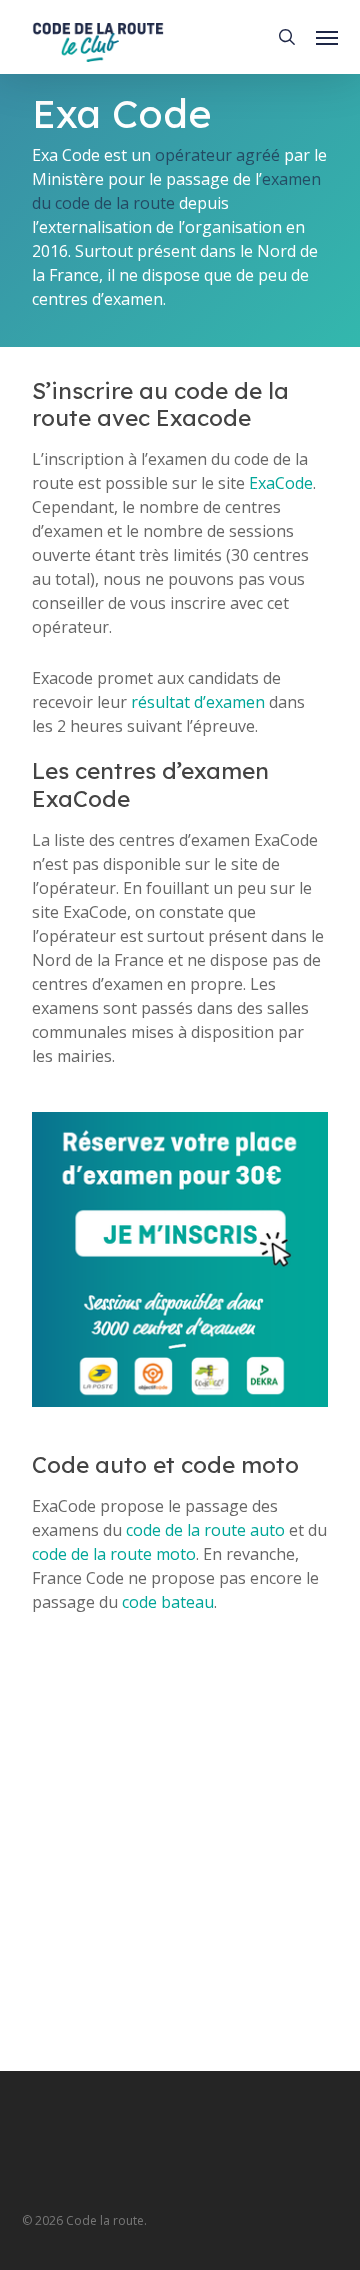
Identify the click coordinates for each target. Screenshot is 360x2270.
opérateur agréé (217, 155)
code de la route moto (114, 1554)
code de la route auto (205, 1530)
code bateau (168, 1602)
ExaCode (281, 483)
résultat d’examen (198, 702)
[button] (327, 37)
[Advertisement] (180, 1861)
